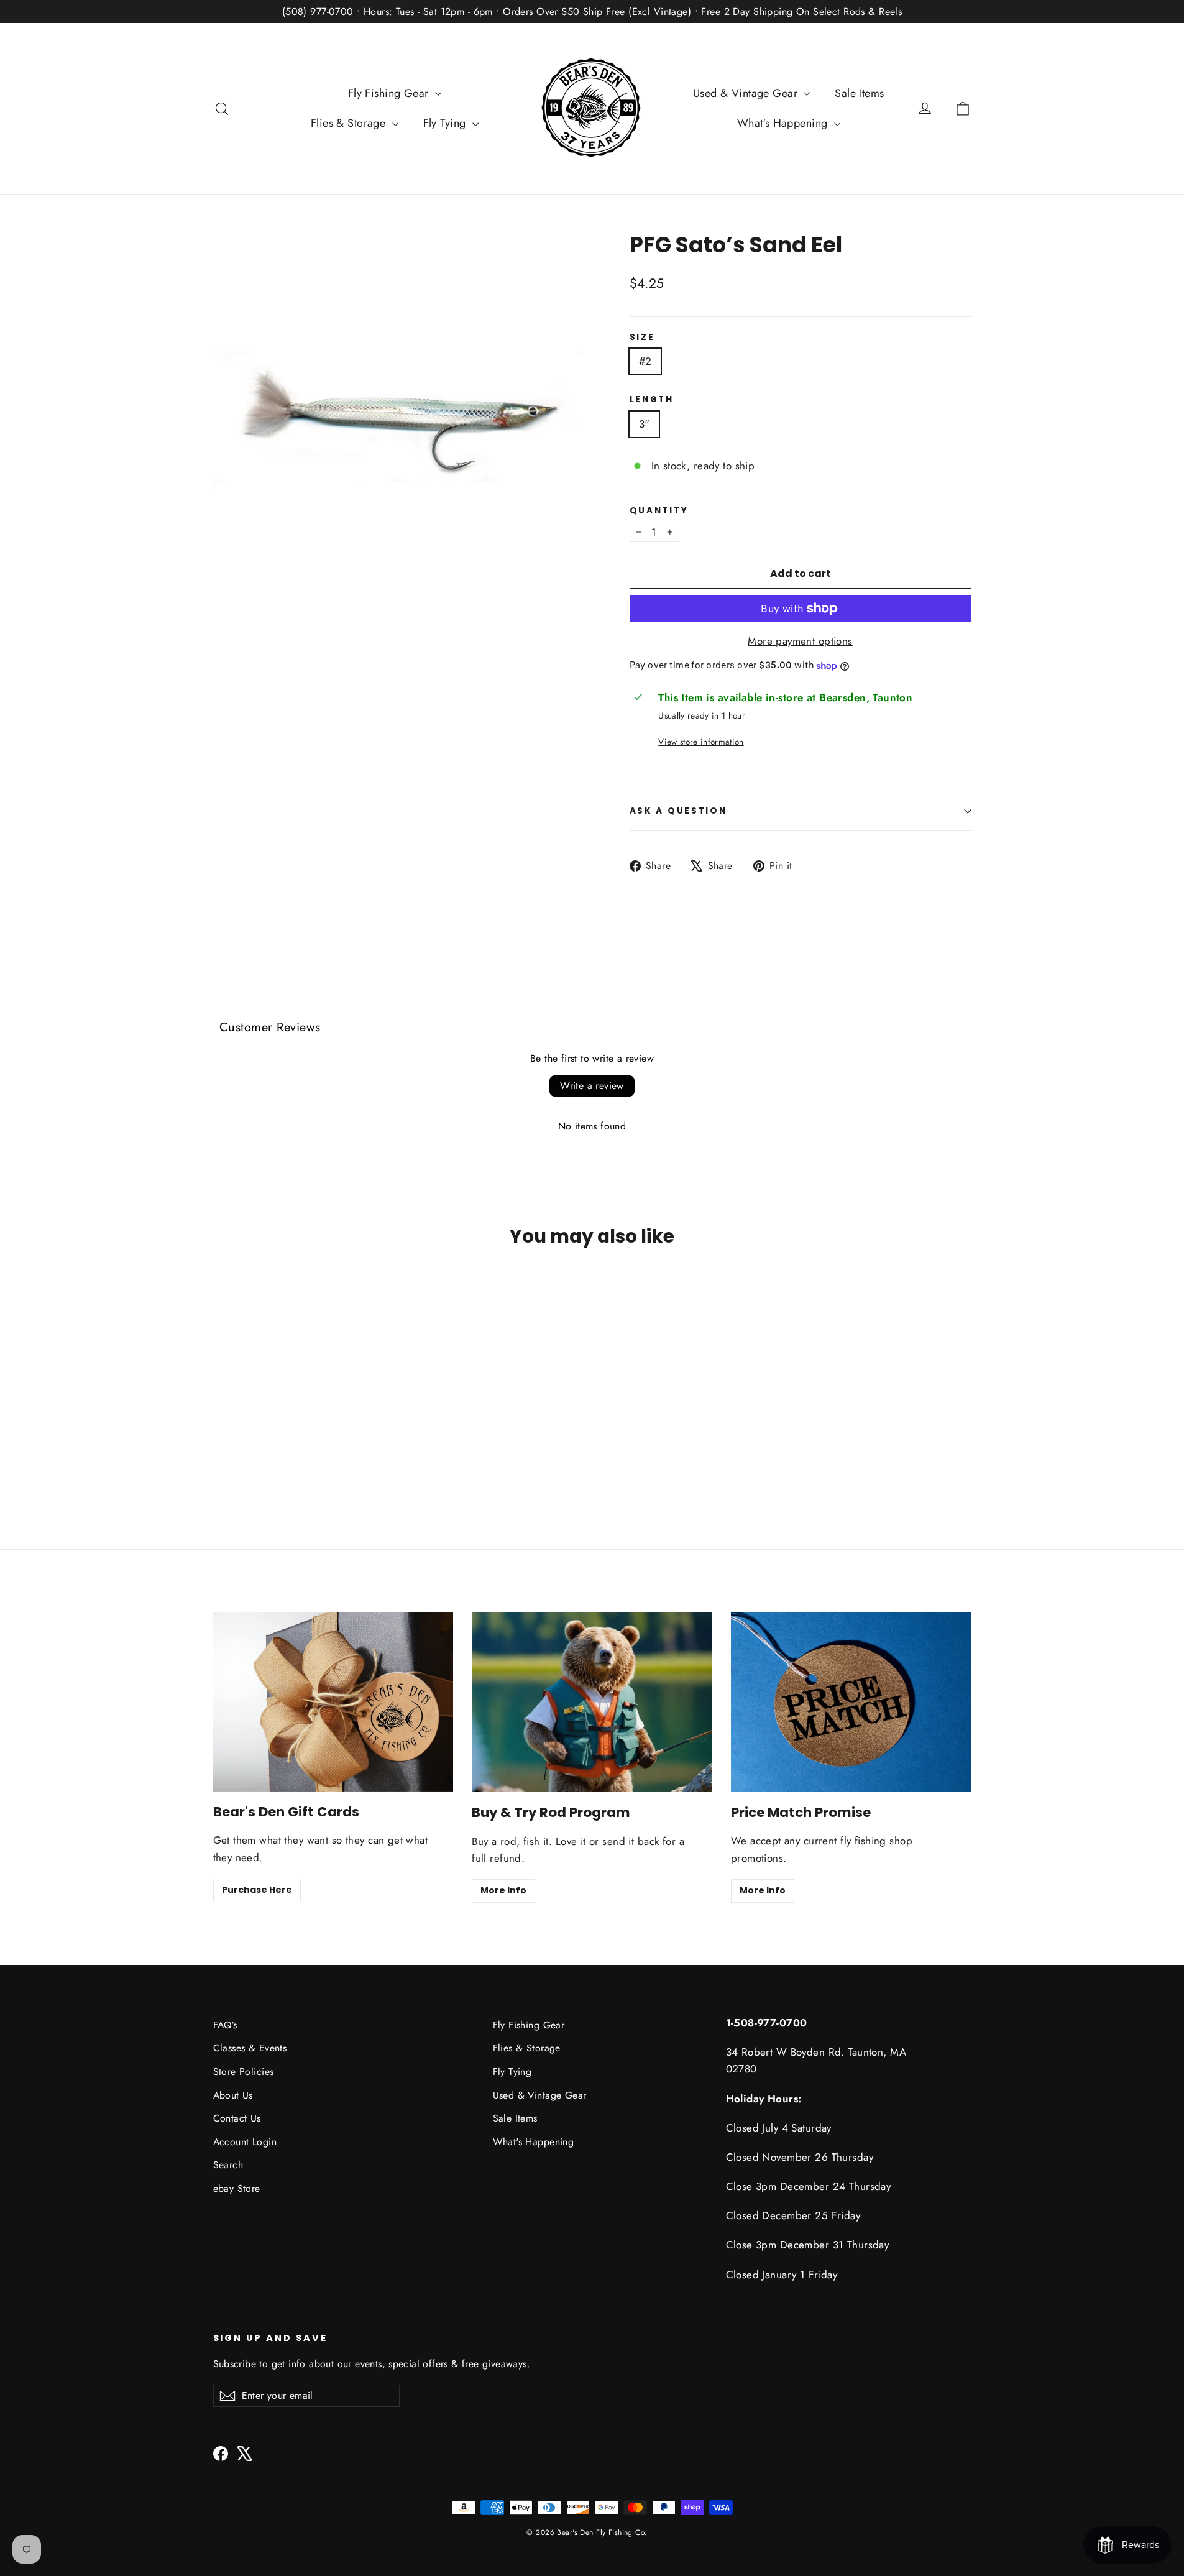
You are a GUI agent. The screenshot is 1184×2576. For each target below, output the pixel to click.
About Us (233, 2095)
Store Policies (244, 2072)
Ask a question (678, 811)
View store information (701, 742)
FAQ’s (225, 2025)
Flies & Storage (350, 123)
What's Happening (784, 123)
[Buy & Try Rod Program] (592, 1702)
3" (645, 424)
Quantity (659, 511)
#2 (645, 361)
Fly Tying (446, 123)
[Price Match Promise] (851, 1702)
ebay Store (237, 2188)
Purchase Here (257, 1890)
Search (228, 2165)
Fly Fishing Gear (390, 93)
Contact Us (237, 2118)
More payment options (800, 641)
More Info (503, 1890)
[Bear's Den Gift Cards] (333, 1702)
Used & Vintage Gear (747, 93)
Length (652, 400)
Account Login (245, 2142)
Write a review (592, 1086)
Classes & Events (250, 2048)
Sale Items (859, 93)
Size (642, 338)
